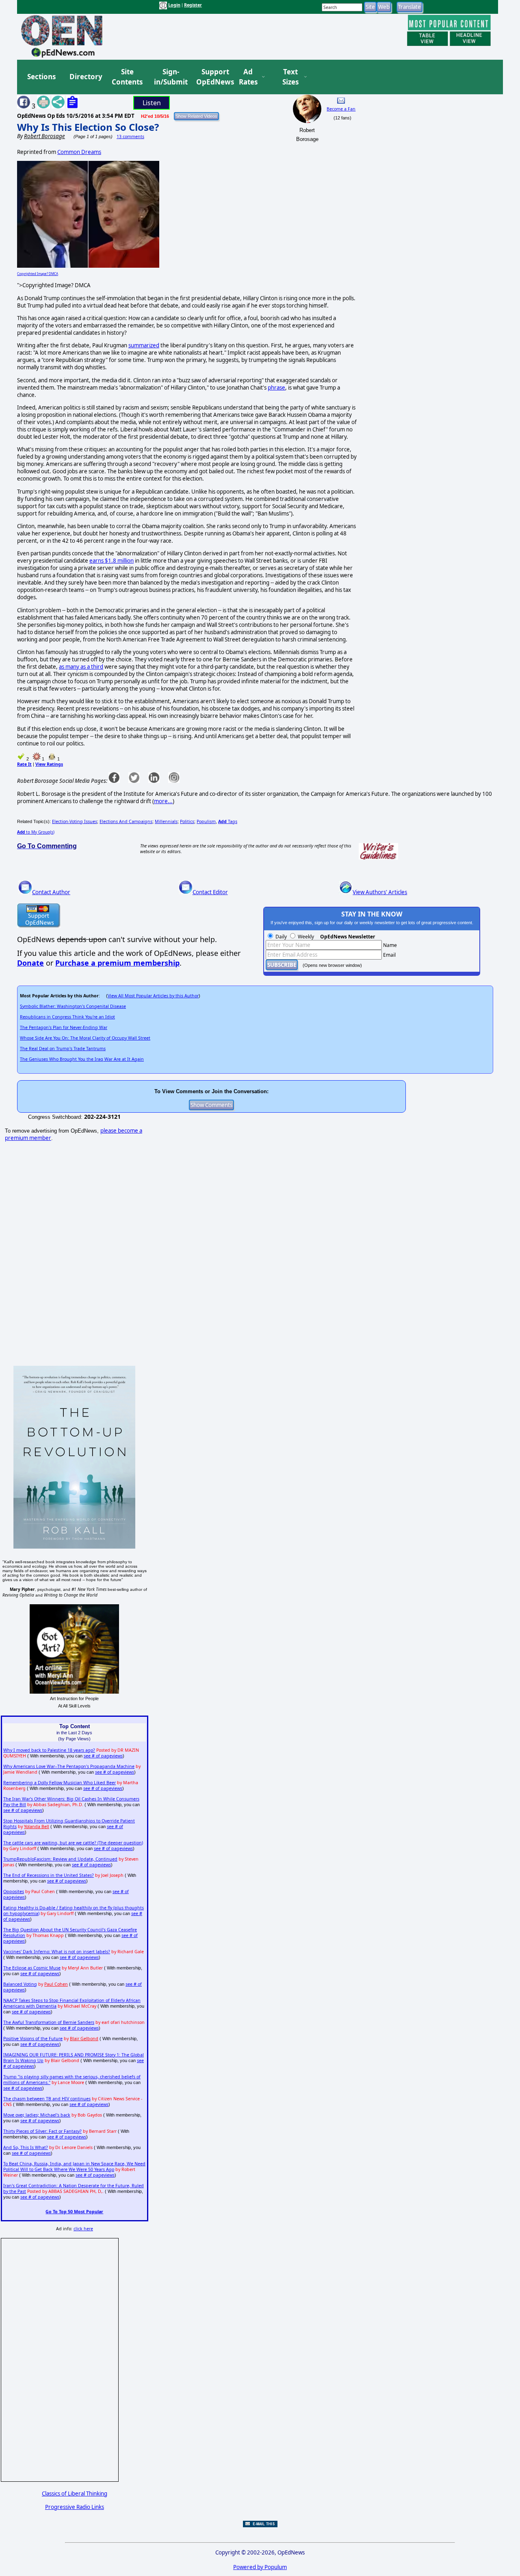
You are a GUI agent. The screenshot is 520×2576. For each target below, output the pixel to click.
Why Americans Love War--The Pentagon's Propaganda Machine (69, 1766)
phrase (276, 388)
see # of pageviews (103, 1756)
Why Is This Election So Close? (88, 127)
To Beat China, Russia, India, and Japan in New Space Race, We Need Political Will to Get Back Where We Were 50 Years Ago (74, 2167)
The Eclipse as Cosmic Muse (32, 1968)
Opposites (14, 1891)
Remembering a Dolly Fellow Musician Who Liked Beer (60, 1783)
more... (163, 801)
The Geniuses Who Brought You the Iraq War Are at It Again (82, 1059)
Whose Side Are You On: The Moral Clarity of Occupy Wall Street (85, 1038)
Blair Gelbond (84, 2039)
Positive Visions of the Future (33, 2039)
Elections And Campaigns (126, 821)
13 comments (130, 136)
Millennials (166, 821)
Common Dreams (79, 152)
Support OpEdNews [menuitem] (212, 77)
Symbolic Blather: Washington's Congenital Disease (73, 1006)
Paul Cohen (56, 1984)
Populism (206, 821)
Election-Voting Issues (75, 821)
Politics (187, 821)
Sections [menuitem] (41, 77)
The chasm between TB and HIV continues (47, 2099)
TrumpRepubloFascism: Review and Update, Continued (60, 1859)
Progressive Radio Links (75, 2507)
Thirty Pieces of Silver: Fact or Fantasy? (42, 2131)
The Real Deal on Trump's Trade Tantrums (63, 1049)
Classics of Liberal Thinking (75, 2494)
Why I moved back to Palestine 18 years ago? (49, 1750)
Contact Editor (210, 892)
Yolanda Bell (37, 1826)
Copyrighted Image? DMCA (38, 274)
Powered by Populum (260, 2567)
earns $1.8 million (112, 561)
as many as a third (81, 667)
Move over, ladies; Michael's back (37, 2115)
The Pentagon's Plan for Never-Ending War (64, 1027)
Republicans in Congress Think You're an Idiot (67, 1017)
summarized (144, 345)
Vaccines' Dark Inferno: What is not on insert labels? (57, 1952)
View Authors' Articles (380, 892)
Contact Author (51, 892)
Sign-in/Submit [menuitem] (170, 77)
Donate (30, 963)
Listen (152, 103)
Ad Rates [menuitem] (248, 77)
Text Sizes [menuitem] (290, 77)
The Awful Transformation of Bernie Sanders (49, 2022)
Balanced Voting (20, 1984)
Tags (228, 821)
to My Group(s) (36, 832)
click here (83, 2229)
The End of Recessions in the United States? (49, 1875)
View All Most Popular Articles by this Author (153, 996)
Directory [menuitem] (85, 77)
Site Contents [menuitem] (127, 77)
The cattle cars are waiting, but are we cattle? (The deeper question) (73, 1843)
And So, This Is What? (26, 2147)
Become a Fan (341, 109)
